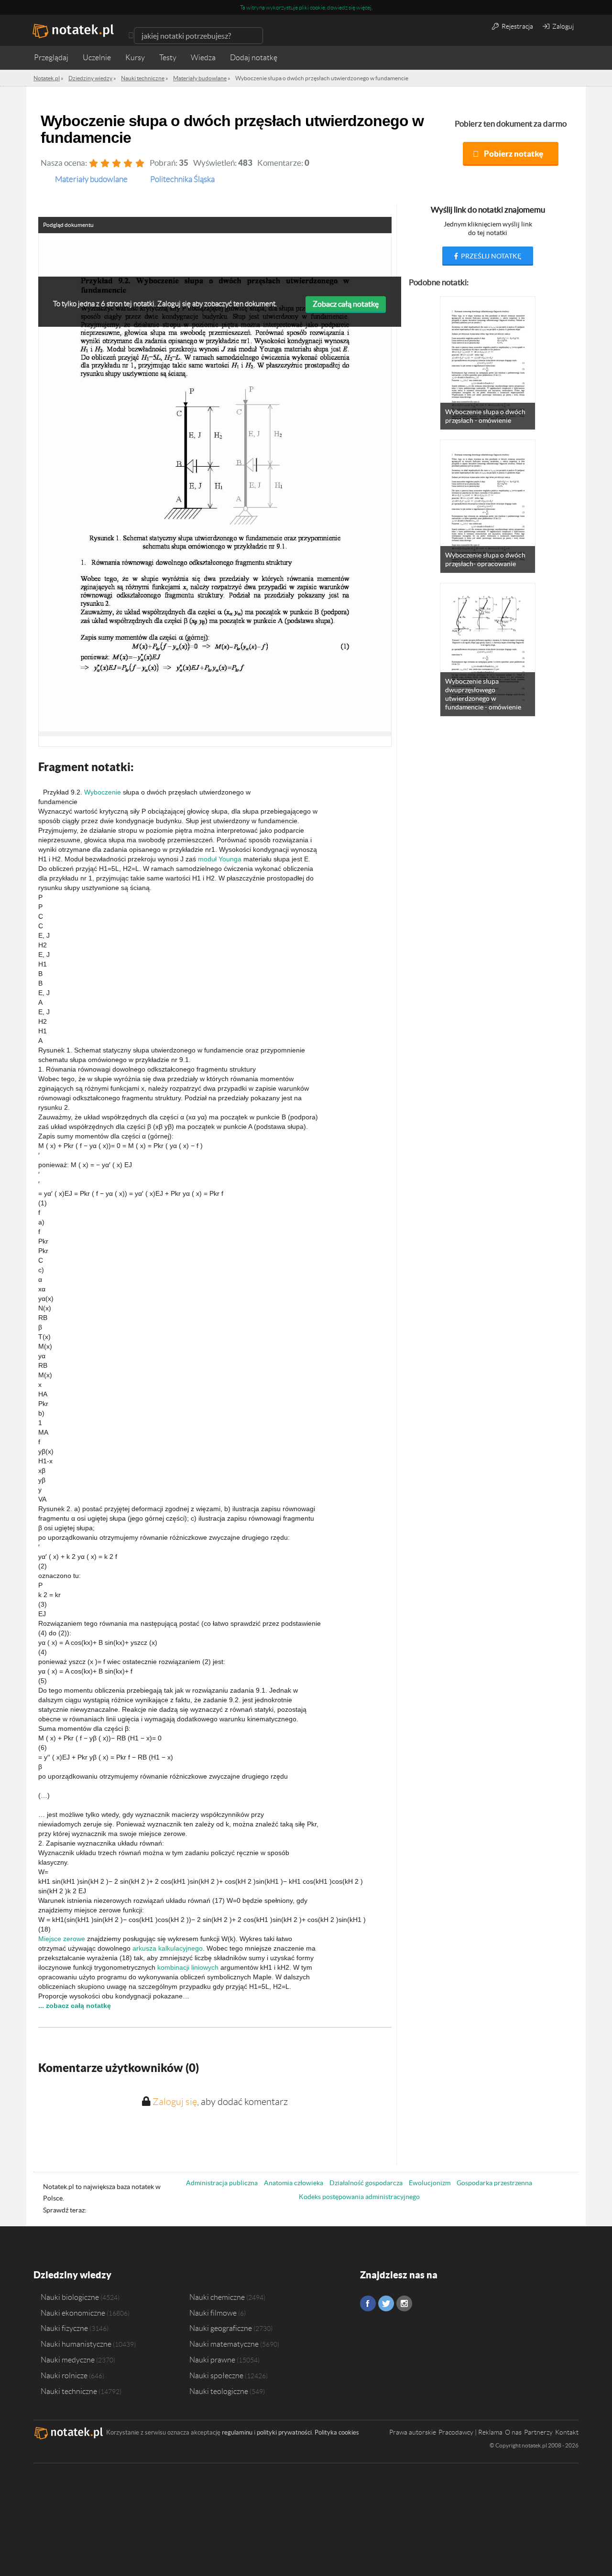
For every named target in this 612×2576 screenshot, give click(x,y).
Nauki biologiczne (70, 2297)
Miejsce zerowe (62, 1939)
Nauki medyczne (68, 2360)
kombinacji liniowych (188, 1967)
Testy (168, 58)
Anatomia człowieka (294, 2183)
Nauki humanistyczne (76, 2344)
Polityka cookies (337, 2432)
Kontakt (567, 2432)
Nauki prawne (212, 2360)
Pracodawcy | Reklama (470, 2432)
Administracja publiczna (222, 2183)
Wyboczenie (103, 792)
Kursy (135, 58)
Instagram (404, 2303)
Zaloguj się (175, 2102)
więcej (364, 7)
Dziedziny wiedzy (72, 2275)
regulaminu (237, 2432)
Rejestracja (517, 26)
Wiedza (203, 58)
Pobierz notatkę (514, 154)
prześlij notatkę (490, 256)
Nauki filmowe (213, 2313)
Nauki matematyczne (224, 2344)
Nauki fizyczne (64, 2328)
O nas (513, 2432)
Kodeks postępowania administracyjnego (359, 2197)
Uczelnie (97, 58)
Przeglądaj (51, 58)
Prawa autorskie (413, 2432)
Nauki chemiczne (217, 2297)
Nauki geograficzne (221, 2328)
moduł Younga (220, 859)
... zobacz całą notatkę (75, 2006)
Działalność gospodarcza (366, 2183)
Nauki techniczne (69, 2391)
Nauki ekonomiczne (73, 2313)
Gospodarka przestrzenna (494, 2183)
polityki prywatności (284, 2432)
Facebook (368, 2303)
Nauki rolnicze (64, 2375)
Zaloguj (562, 26)
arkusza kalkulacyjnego (168, 1948)
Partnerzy (538, 2432)
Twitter (386, 2303)
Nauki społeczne (216, 2375)
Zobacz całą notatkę (346, 304)
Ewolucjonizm (430, 2183)
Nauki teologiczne (219, 2391)
